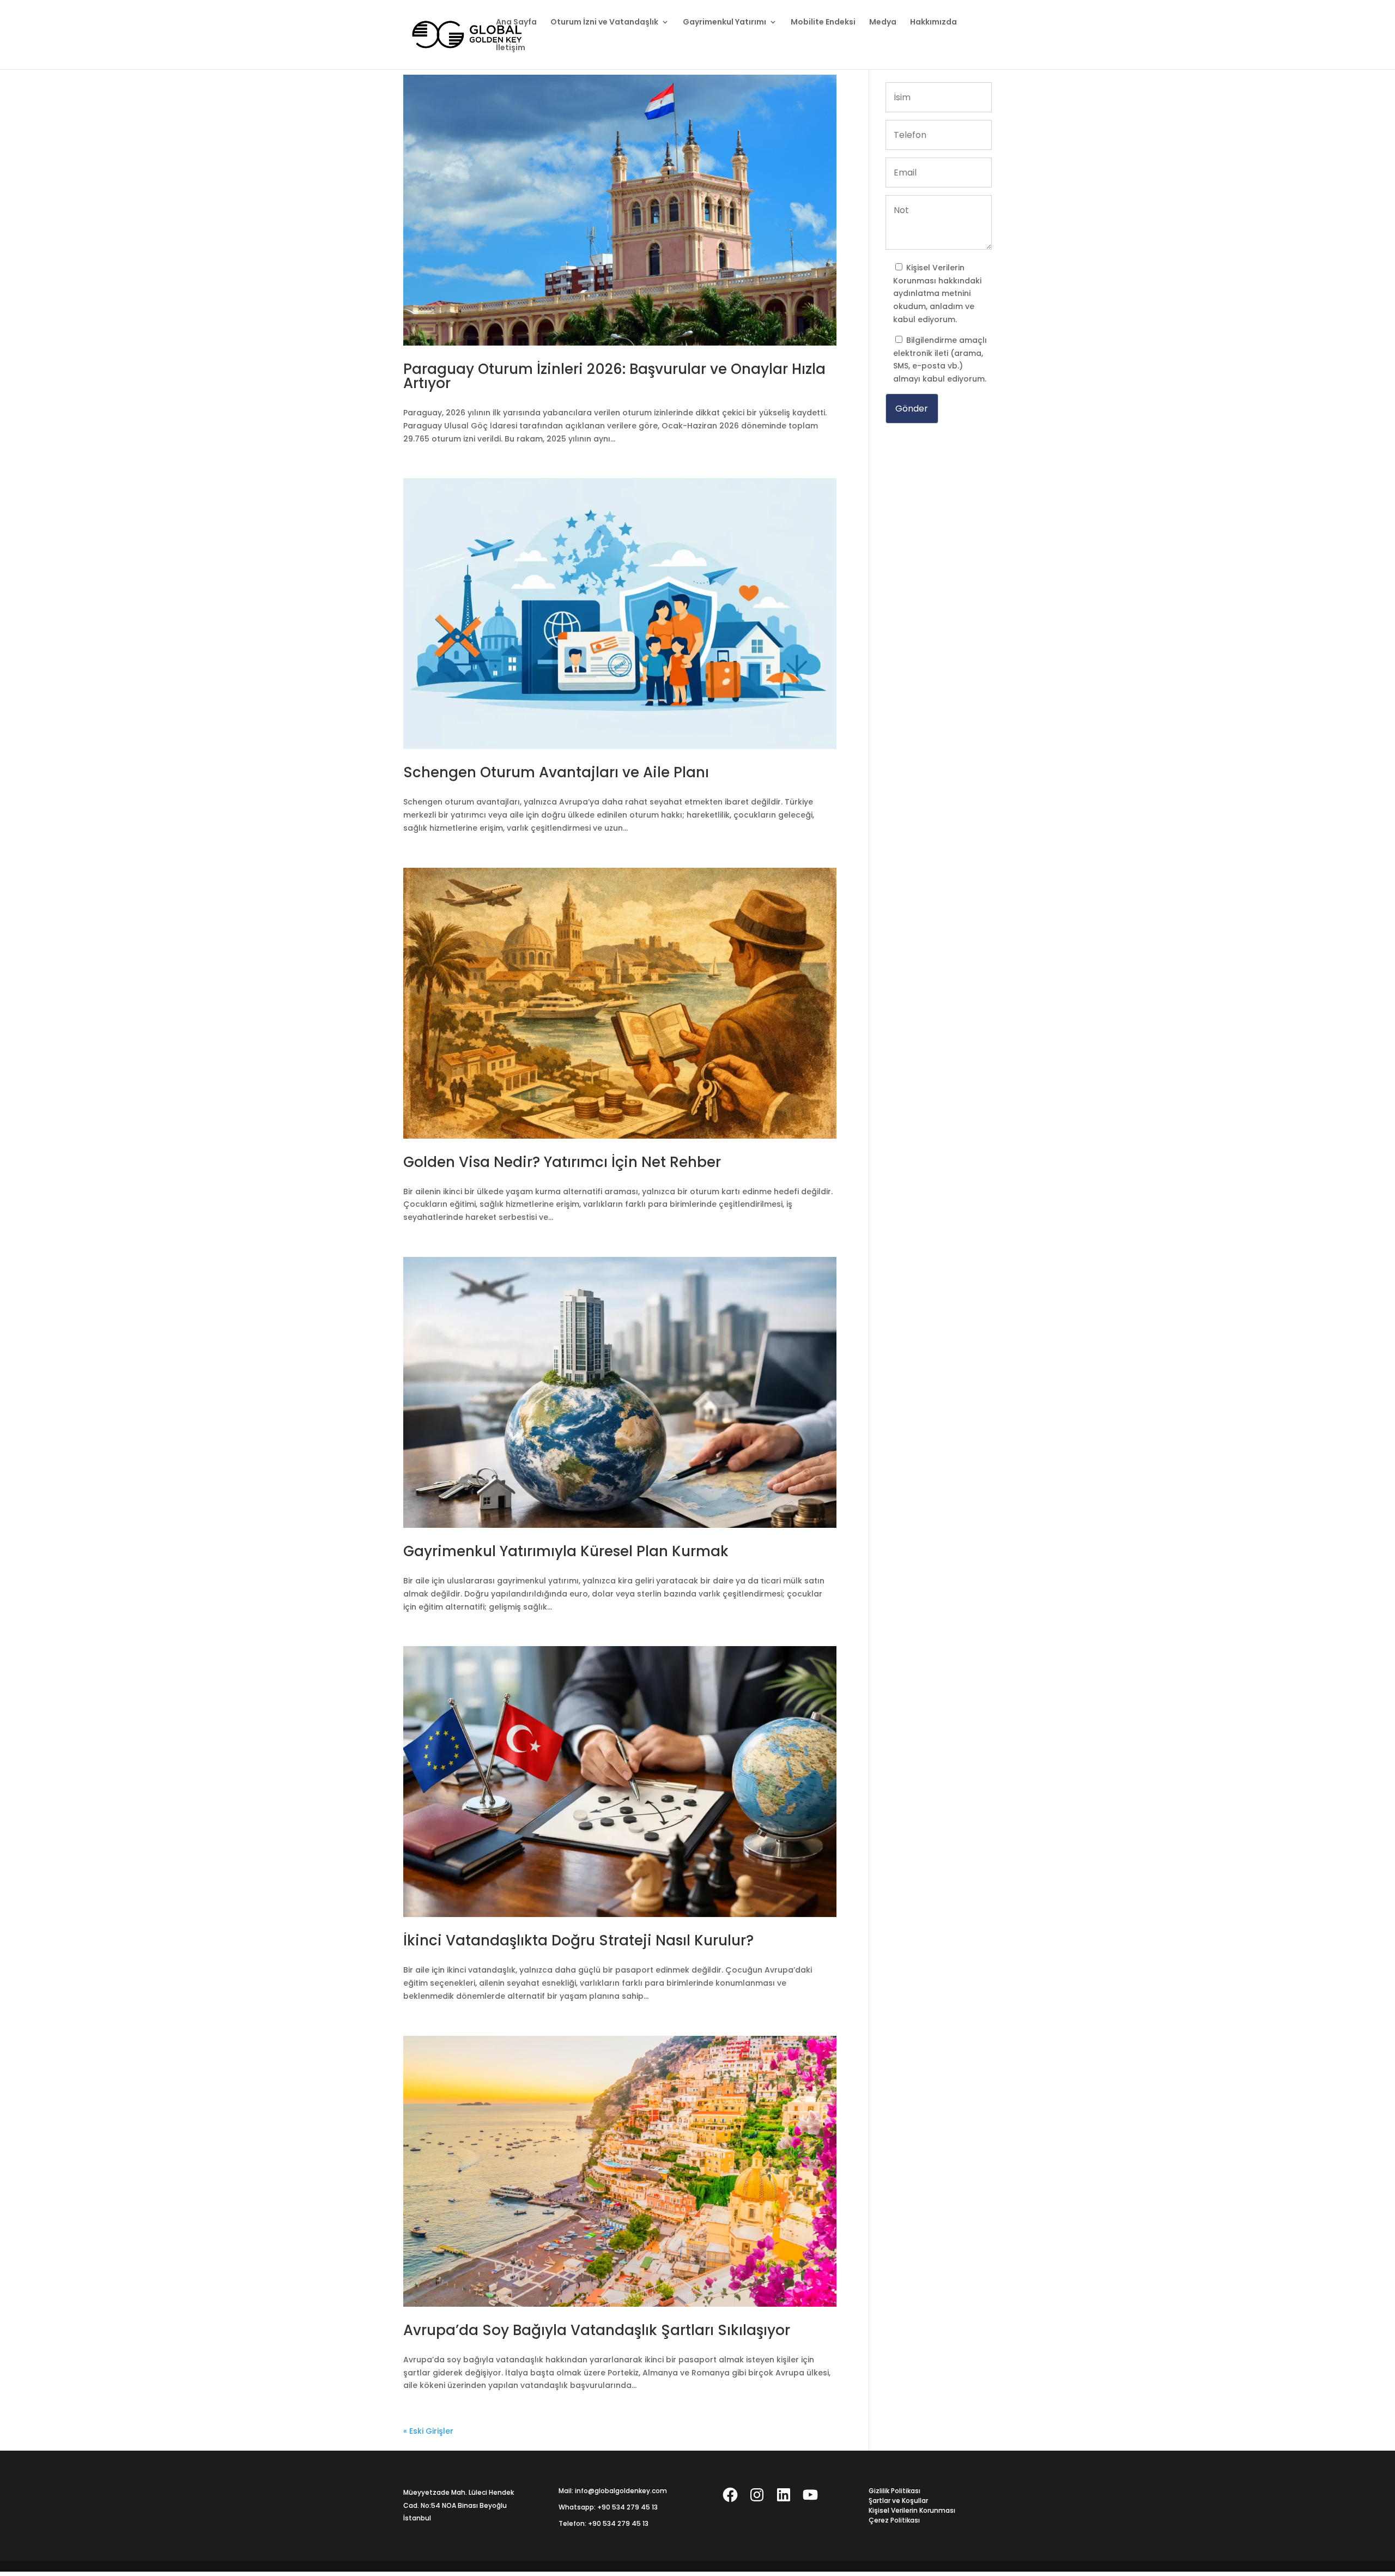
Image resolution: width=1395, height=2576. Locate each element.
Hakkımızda (933, 23)
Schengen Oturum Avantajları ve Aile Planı (556, 772)
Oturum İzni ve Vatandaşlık (604, 23)
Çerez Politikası (894, 2520)
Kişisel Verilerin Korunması (912, 2510)
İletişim (511, 48)
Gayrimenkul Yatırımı (724, 23)
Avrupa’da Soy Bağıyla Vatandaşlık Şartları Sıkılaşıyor (597, 2330)
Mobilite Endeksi (823, 23)
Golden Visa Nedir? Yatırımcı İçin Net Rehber (562, 1162)
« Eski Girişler (428, 2431)
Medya (883, 23)
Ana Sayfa (516, 23)
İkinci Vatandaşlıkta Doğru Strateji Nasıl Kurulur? (578, 1940)
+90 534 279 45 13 (627, 2507)
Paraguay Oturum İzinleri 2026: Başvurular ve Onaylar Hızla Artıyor (614, 376)
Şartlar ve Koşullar (898, 2501)
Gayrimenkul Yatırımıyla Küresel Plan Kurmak (566, 1551)
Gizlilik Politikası (894, 2491)
